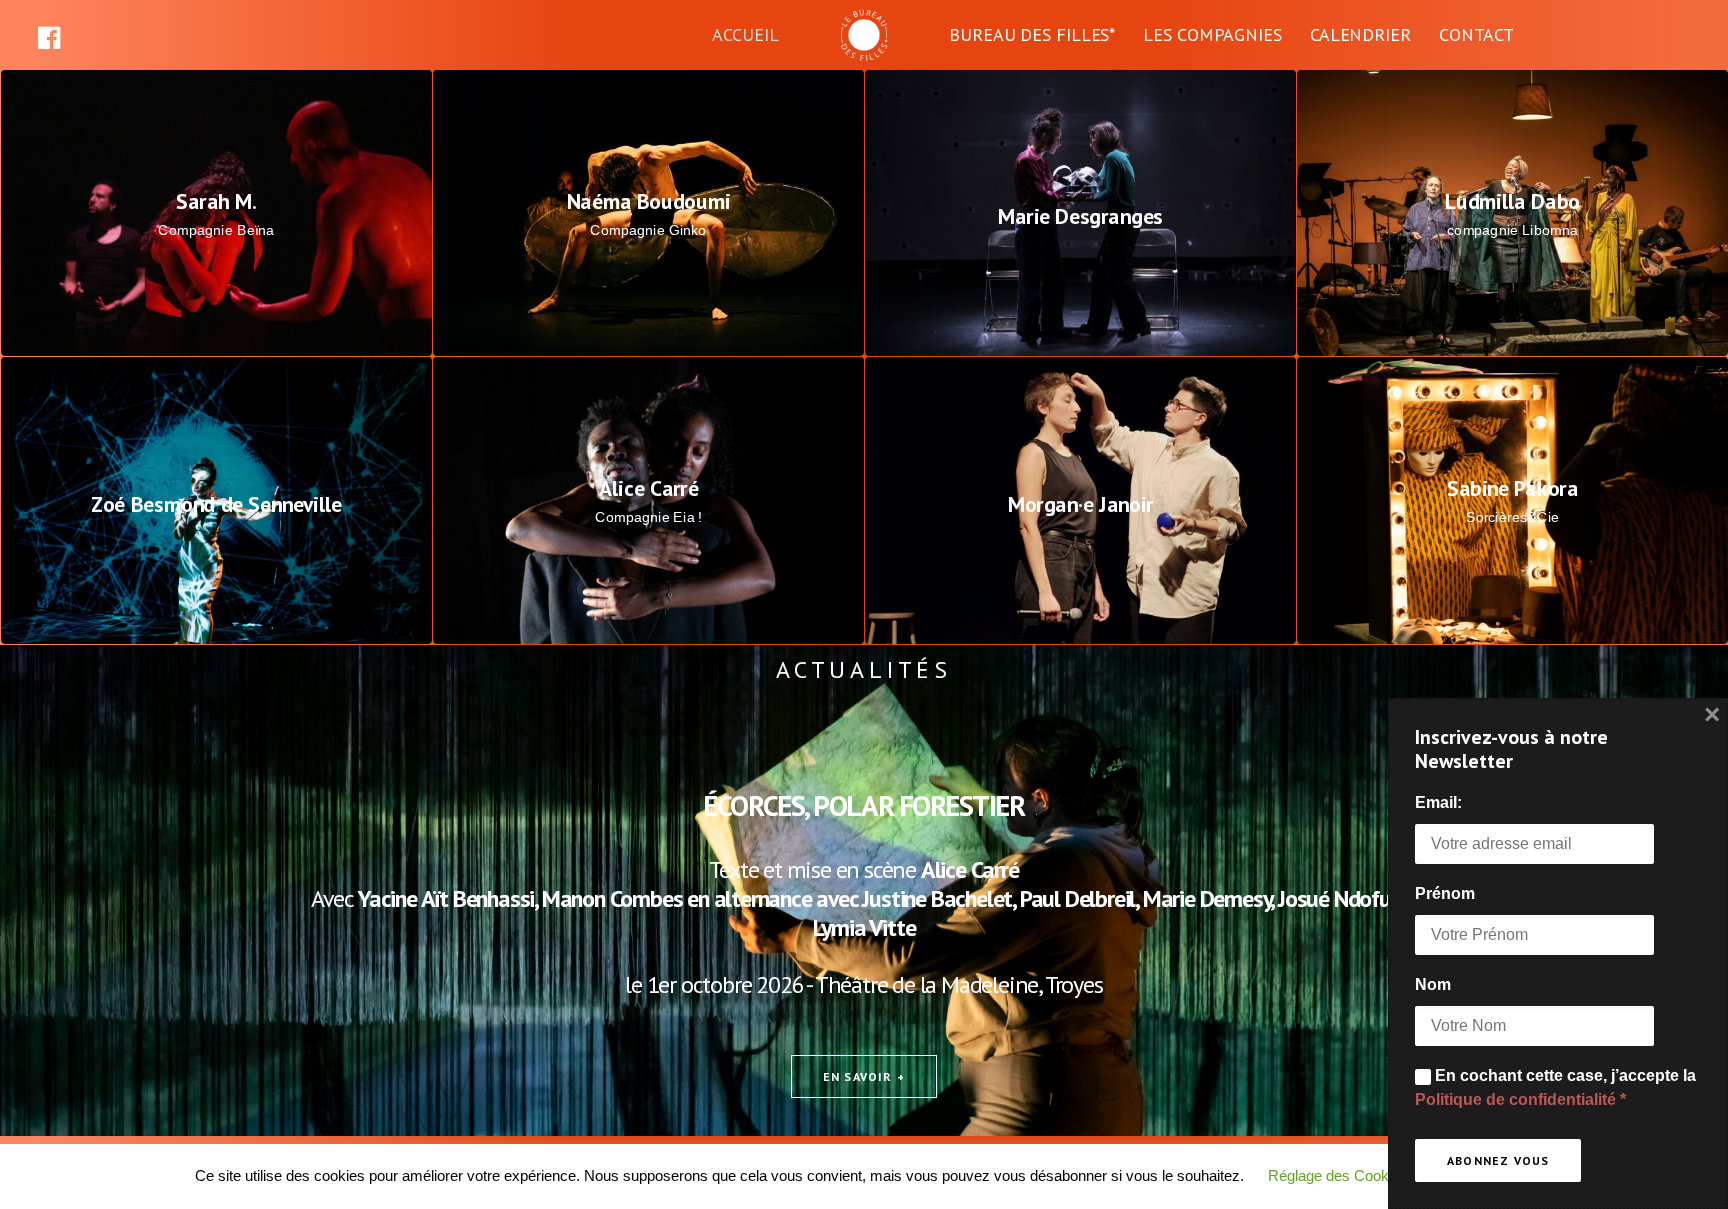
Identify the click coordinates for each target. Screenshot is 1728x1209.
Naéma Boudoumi (649, 201)
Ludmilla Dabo (1512, 201)
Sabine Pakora (1512, 489)
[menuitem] (67, 35)
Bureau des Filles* (1032, 34)
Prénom (1445, 893)
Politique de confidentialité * (1520, 1099)
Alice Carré (649, 489)
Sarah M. (216, 201)
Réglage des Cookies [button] (1338, 1175)
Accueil (745, 34)
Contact (1476, 34)
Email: (1438, 802)
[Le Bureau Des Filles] (864, 35)
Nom (1433, 984)
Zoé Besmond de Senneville (216, 504)
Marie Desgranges (1081, 216)
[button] (67, 35)
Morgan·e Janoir (1081, 504)
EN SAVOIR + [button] (864, 1076)
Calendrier (1360, 34)
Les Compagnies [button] (1212, 34)
